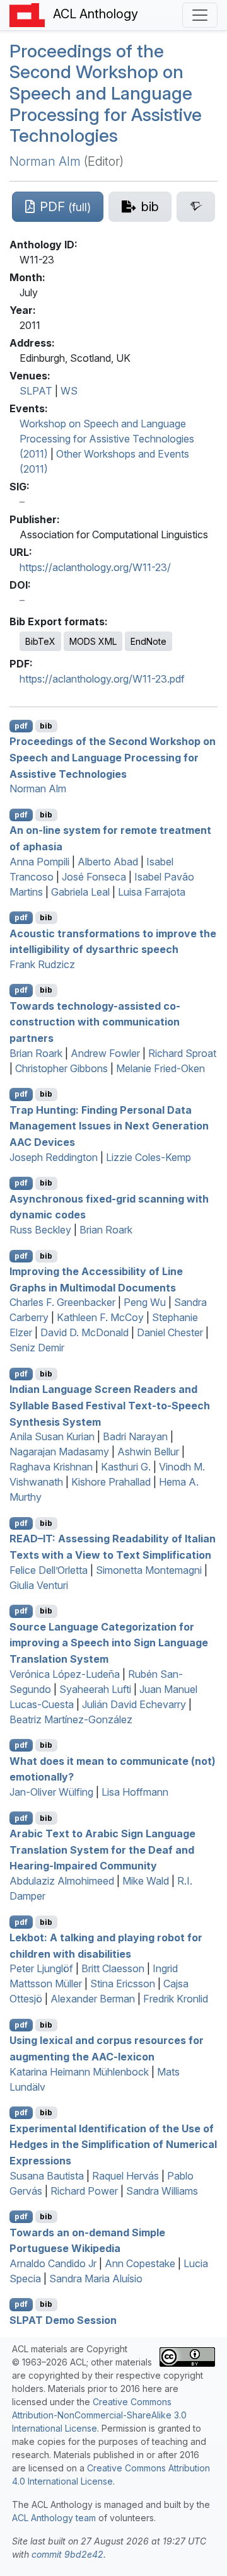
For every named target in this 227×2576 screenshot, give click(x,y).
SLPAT (36, 391)
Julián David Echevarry (134, 1704)
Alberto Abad (108, 862)
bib (46, 726)
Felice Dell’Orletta (49, 1570)
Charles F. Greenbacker (62, 1302)
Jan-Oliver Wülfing (51, 1792)
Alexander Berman (93, 1999)
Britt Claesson (113, 1968)
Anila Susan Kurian (52, 1436)
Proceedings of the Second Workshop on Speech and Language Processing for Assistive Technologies (106, 93)
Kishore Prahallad (111, 1482)
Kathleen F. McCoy (100, 1317)
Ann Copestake (140, 2263)
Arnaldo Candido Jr (53, 2263)
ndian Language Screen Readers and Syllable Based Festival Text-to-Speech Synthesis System (110, 1405)
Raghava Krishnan (51, 1467)
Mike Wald (146, 1881)
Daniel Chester (170, 1332)
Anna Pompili (39, 862)
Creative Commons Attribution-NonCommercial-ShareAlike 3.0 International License (99, 2415)
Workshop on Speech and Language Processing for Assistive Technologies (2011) (107, 439)
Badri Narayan (135, 1436)
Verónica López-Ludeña (65, 1674)
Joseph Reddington (54, 1157)
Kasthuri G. (126, 1467)
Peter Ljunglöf (41, 1968)
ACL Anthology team (54, 2518)
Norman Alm (45, 161)
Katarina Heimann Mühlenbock (79, 2072)
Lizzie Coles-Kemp (148, 1157)
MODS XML (93, 641)
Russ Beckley (40, 1230)
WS (69, 391)
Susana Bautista (47, 2176)
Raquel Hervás (125, 2176)
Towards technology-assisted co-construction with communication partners (95, 1021)
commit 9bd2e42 (67, 2554)
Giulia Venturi (39, 1585)
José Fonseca (94, 877)
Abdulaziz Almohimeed (62, 1881)
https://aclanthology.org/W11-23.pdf (102, 679)
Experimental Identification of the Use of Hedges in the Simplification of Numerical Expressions (113, 2144)
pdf (21, 726)
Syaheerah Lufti (95, 1689)
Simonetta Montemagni (149, 1570)
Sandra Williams (162, 2191)
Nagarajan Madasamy (59, 1452)
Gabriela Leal (80, 892)
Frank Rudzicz (42, 964)
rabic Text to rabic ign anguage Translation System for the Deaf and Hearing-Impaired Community (102, 1850)
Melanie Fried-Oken (160, 1068)
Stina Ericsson (123, 1984)
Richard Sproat (182, 1053)
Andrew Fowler (105, 1053)
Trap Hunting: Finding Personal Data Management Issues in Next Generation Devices (109, 1125)
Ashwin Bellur (148, 1452)
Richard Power (84, 2191)
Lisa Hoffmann (135, 1792)
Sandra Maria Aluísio (96, 2279)
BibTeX (40, 641)
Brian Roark (36, 1053)
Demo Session (63, 2319)
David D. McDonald (84, 1332)
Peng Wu (145, 1302)
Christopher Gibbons (61, 1068)
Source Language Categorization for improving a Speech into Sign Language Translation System (109, 1642)
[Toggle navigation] (200, 15)
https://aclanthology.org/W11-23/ (95, 567)
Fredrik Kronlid (176, 1999)
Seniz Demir (37, 1348)
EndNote (148, 641)
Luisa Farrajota (152, 892)
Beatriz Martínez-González (71, 1719)
